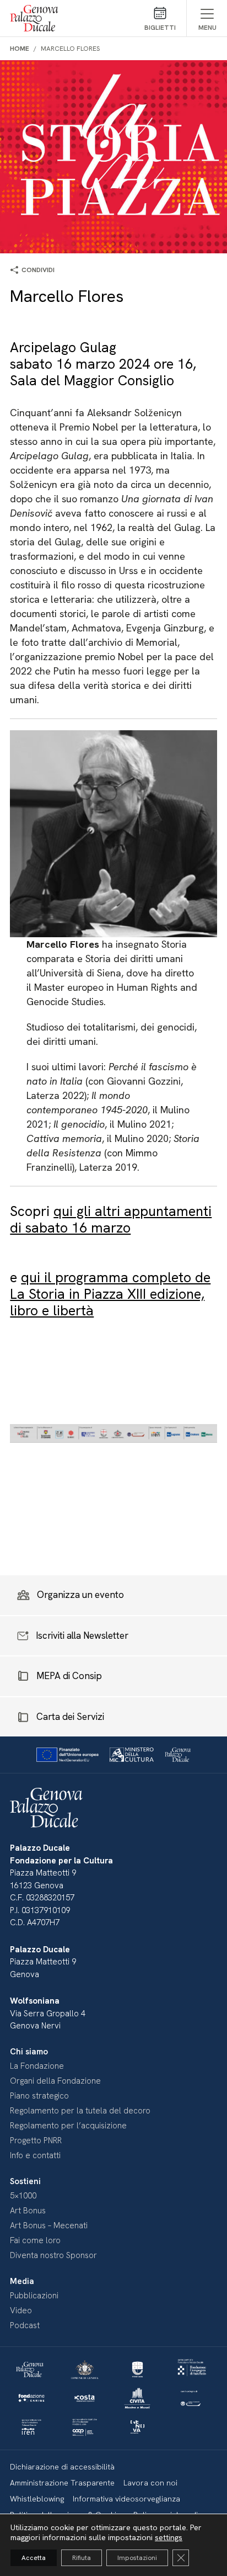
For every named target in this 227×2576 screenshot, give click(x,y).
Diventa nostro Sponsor (53, 2255)
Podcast (25, 2325)
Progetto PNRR (36, 2141)
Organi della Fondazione (55, 2081)
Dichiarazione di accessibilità (62, 2467)
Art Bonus (28, 2211)
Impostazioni (137, 2558)
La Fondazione (37, 2066)
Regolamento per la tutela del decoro (80, 2111)
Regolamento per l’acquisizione (68, 2126)
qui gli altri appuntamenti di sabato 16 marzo (111, 1220)
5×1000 (23, 2196)
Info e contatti (35, 2155)
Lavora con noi (150, 2483)
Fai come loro (35, 2240)
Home (20, 49)
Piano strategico (39, 2096)
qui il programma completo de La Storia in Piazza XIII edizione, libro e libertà (110, 1294)
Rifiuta (82, 2558)
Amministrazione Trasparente (62, 2483)
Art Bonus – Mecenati (49, 2226)
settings (169, 2537)
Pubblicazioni (34, 2296)
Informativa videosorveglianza (126, 2499)
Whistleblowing (37, 2499)
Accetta (34, 2558)
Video (21, 2311)
